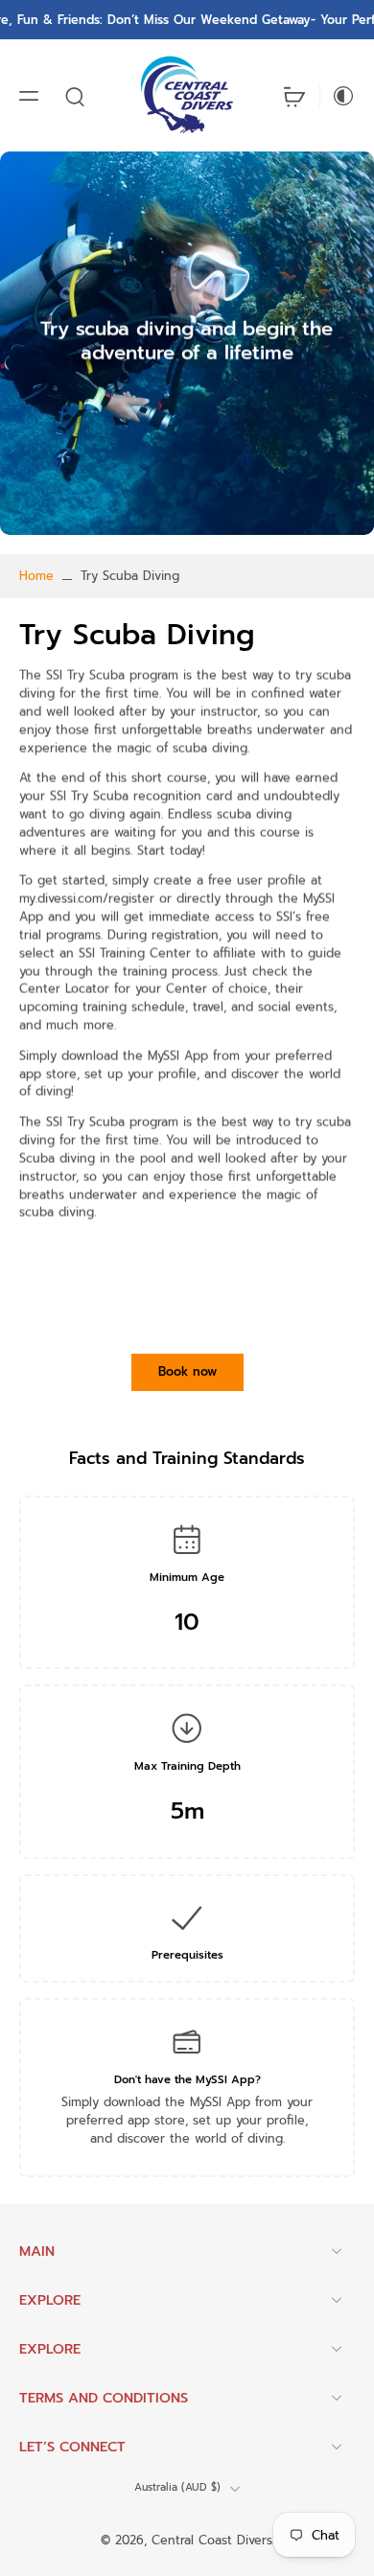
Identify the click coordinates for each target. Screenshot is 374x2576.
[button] (29, 96)
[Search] (75, 96)
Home (36, 576)
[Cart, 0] (294, 95)
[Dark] (338, 96)
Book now (187, 1371)
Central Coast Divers (212, 2541)
